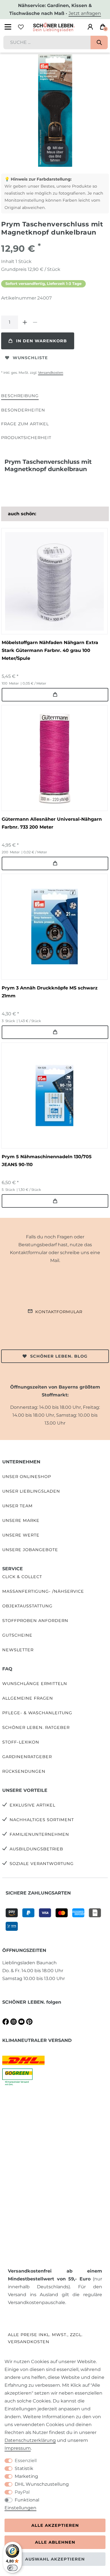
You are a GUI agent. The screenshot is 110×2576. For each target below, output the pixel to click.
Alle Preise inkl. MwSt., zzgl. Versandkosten (45, 2338)
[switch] (12, 2568)
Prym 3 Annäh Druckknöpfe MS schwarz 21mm (50, 992)
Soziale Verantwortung (42, 1864)
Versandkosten (51, 373)
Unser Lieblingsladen (31, 1491)
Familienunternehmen (39, 1834)
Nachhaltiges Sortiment (42, 1820)
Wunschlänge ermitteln (35, 1684)
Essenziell (26, 2461)
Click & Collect (22, 1577)
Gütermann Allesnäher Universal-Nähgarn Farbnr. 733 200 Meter (52, 823)
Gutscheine (17, 1635)
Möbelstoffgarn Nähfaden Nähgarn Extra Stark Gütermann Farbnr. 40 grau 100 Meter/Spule (50, 650)
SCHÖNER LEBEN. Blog (59, 1356)
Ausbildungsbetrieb (36, 1849)
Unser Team (17, 1506)
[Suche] (99, 42)
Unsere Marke (21, 1520)
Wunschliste (30, 358)
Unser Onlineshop (27, 1477)
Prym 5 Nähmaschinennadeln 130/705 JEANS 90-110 (47, 1161)
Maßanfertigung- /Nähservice (43, 1591)
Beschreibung (20, 396)
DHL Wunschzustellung (42, 2484)
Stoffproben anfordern (35, 1621)
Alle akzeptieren (55, 2525)
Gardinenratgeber (27, 1757)
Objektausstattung (27, 1606)
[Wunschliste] (21, 27)
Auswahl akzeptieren (55, 2559)
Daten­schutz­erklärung (30, 2440)
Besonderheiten (23, 410)
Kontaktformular (59, 1312)
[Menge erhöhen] (25, 322)
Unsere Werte (21, 1535)
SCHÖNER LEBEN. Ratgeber (36, 1727)
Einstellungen (20, 2508)
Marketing (26, 2476)
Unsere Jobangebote (30, 1550)
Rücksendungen (24, 1771)
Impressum (18, 2448)
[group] (54, 581)
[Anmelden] (90, 27)
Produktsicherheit (26, 438)
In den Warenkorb (41, 341)
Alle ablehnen (55, 2542)
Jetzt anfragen (85, 13)
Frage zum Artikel (25, 424)
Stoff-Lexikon (21, 1742)
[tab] (20, 396)
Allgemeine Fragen (28, 1698)
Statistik (24, 2468)
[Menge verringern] (35, 322)
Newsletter (18, 1650)
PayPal (22, 2492)
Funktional (27, 2500)
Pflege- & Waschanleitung (37, 1713)
